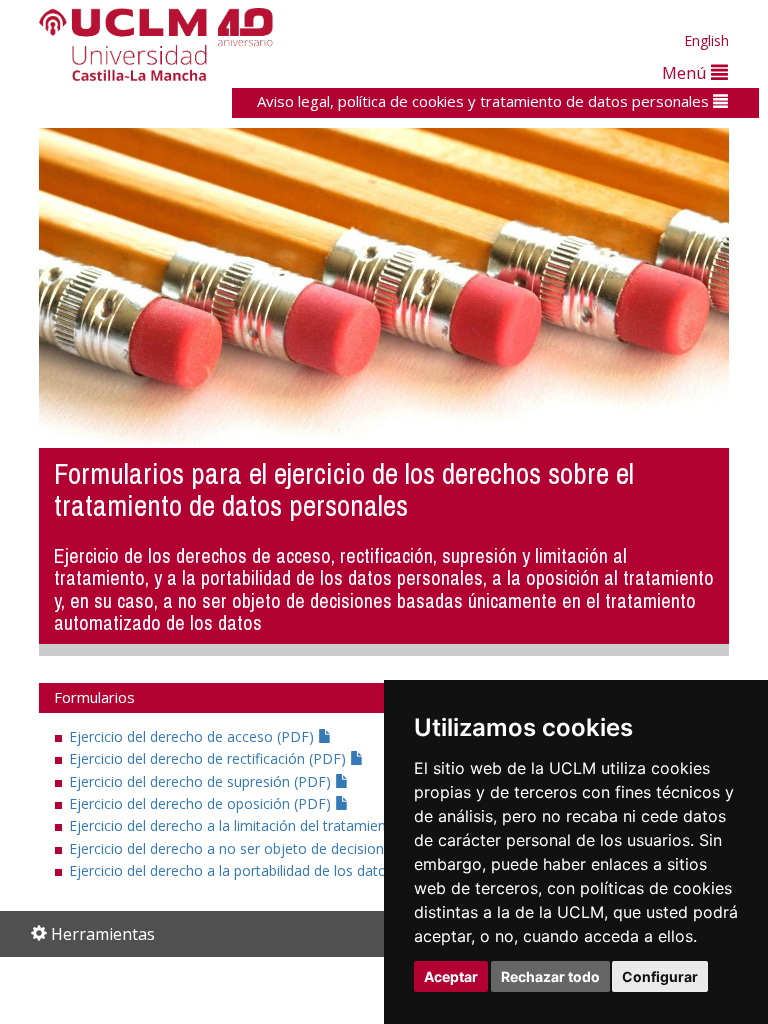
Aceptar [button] (451, 976)
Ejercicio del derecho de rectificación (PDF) (209, 758)
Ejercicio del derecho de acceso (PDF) (193, 736)
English (706, 40)
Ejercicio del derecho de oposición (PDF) (202, 803)
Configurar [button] (660, 976)
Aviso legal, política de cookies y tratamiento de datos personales (485, 101)
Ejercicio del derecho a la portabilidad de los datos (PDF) (254, 870)
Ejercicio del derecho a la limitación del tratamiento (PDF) (257, 825)
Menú (686, 72)
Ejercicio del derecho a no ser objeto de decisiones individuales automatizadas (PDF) (346, 848)
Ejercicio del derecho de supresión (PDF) (202, 781)
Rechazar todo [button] (550, 976)
